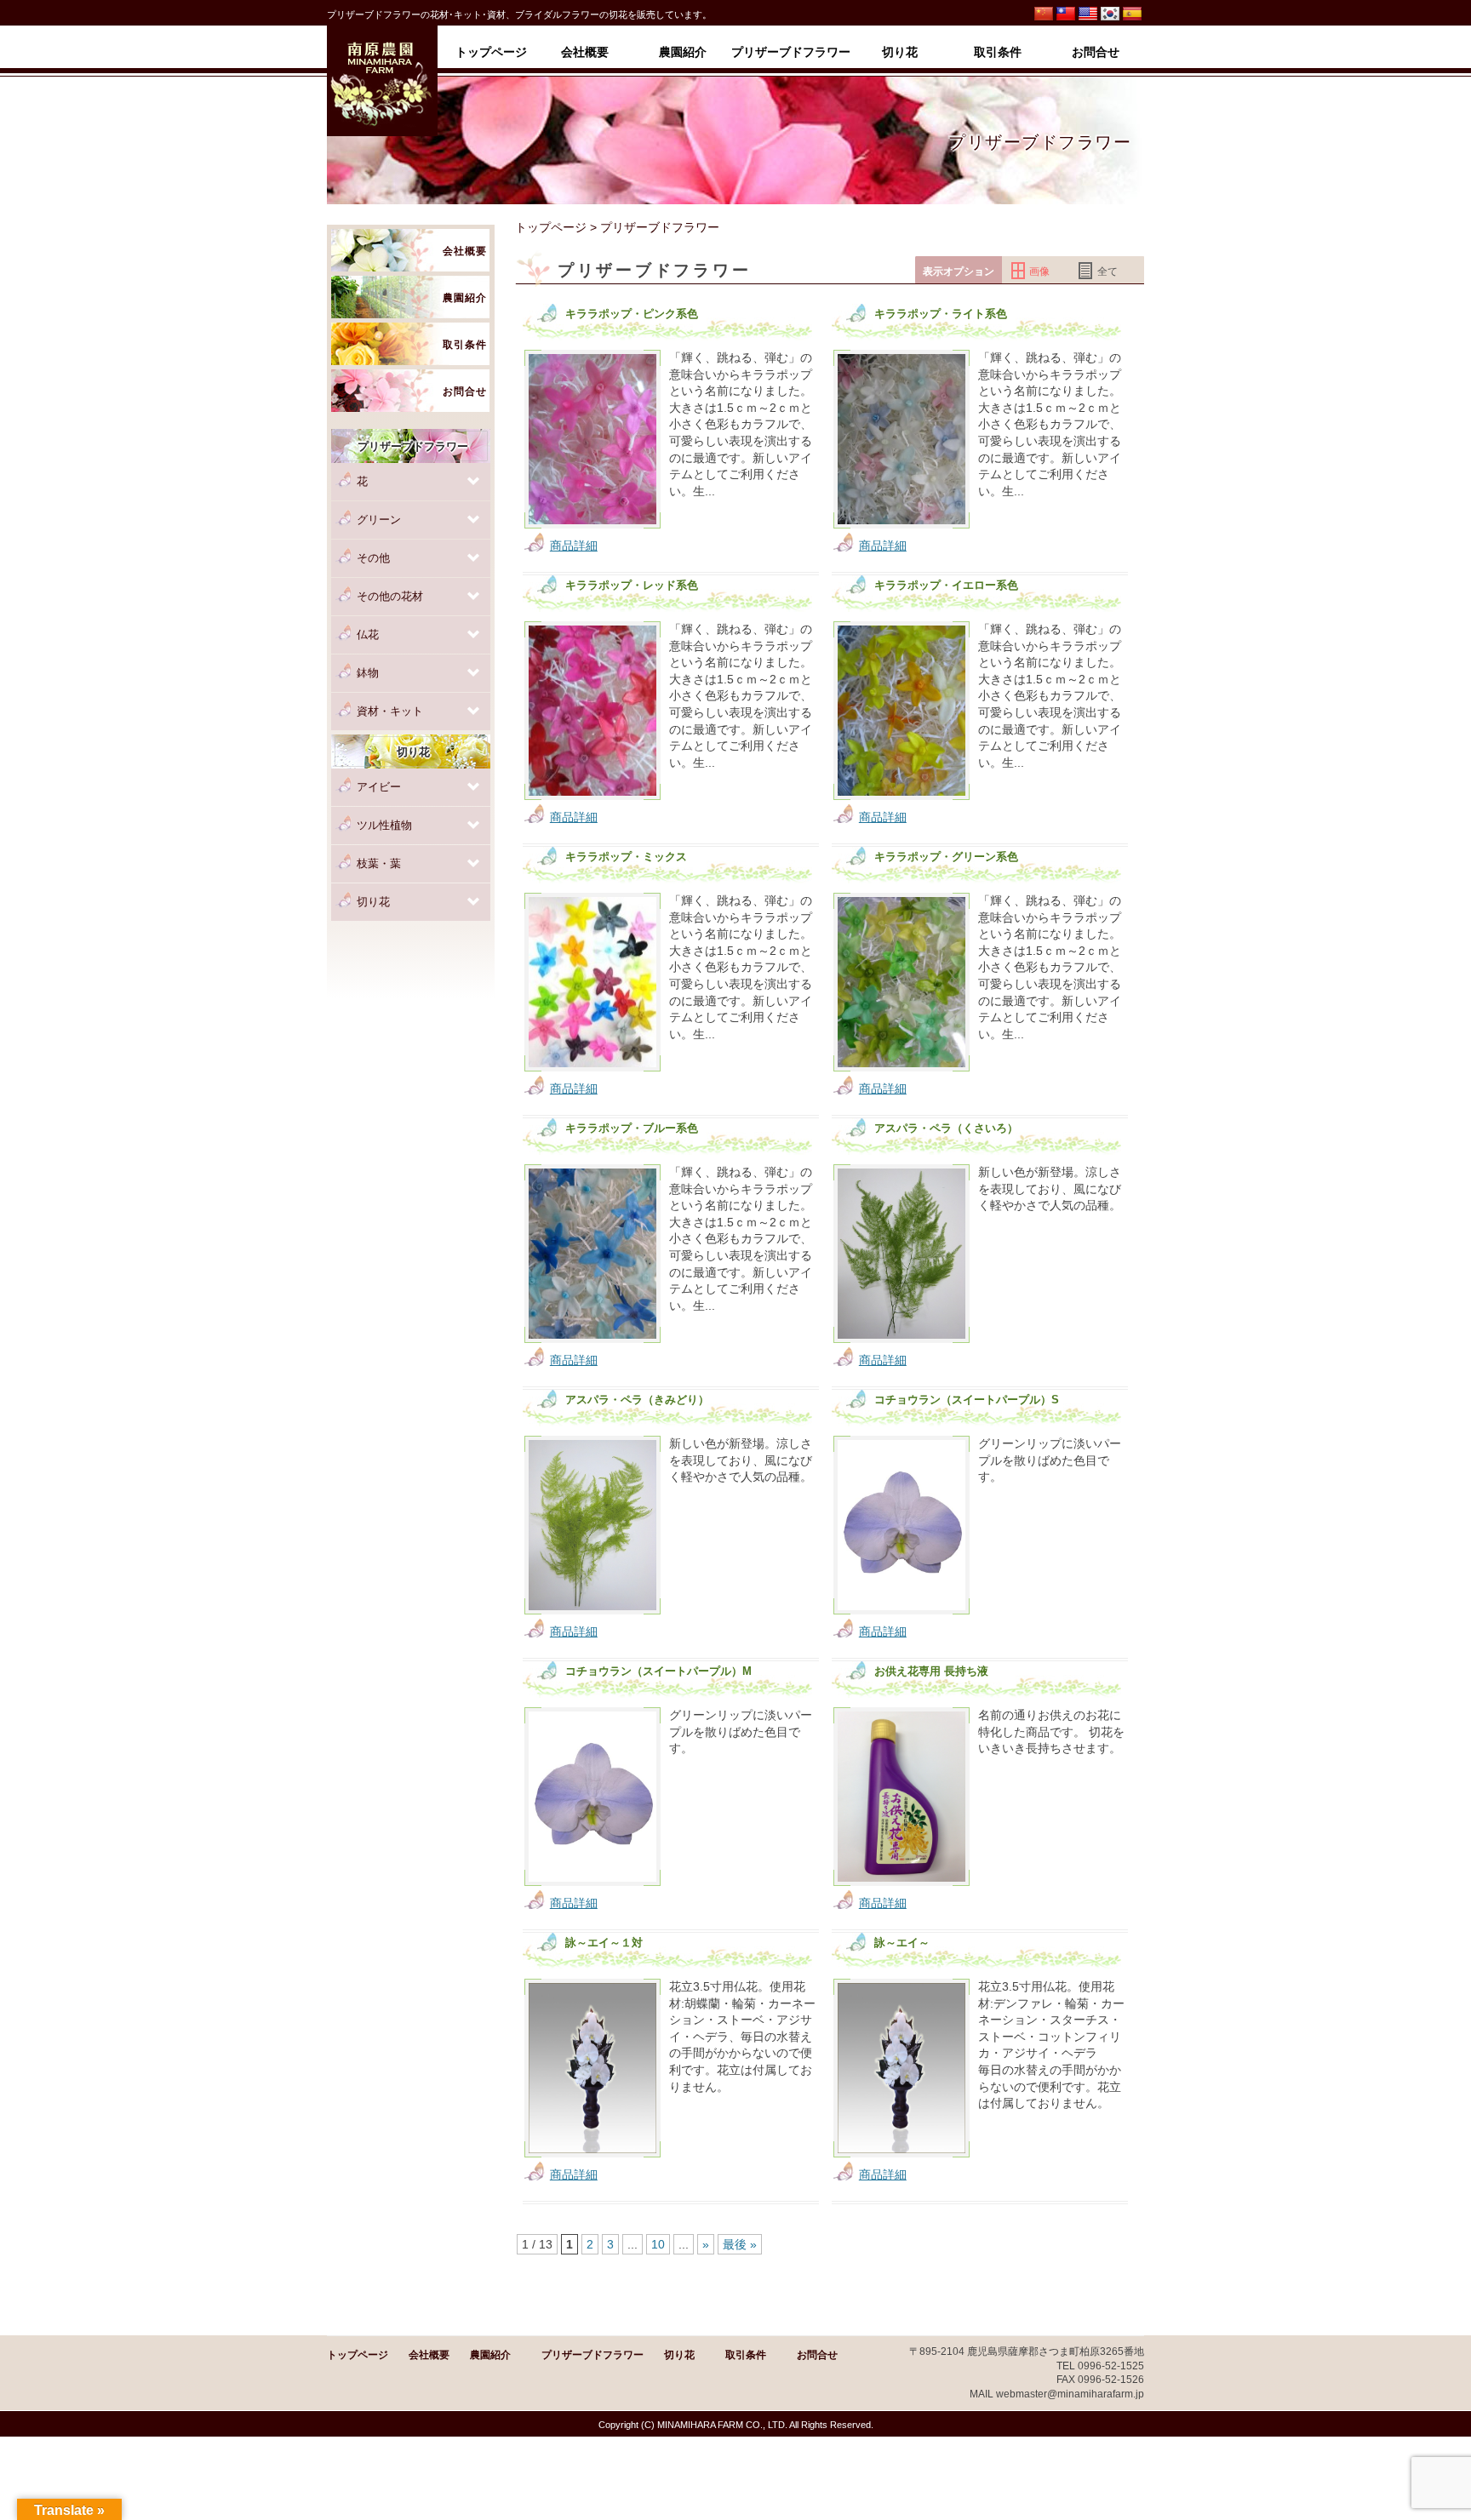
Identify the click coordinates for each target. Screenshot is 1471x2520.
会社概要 (429, 2355)
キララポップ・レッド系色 (632, 586)
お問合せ (817, 2355)
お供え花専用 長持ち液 (931, 1671)
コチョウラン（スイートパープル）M (658, 1671)
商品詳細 (574, 546)
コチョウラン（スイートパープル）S (967, 1400)
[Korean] (1110, 14)
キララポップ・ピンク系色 (632, 314)
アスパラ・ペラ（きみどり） (637, 1400)
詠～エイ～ (902, 1943)
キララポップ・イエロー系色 (946, 586)
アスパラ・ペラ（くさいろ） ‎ (948, 1129)
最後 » (740, 2244)
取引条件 (746, 2355)
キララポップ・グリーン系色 (946, 857)
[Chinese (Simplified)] (1044, 14)
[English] (1088, 14)
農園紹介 (490, 2355)
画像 (1039, 271)
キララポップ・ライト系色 (941, 314)
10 (658, 2244)
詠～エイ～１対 (604, 1943)
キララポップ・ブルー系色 (632, 1129)
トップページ (551, 227)
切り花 (679, 2355)
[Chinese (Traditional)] (1066, 14)
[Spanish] (1132, 14)
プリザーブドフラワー (592, 2355)
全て (1108, 271)
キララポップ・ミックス (626, 857)
